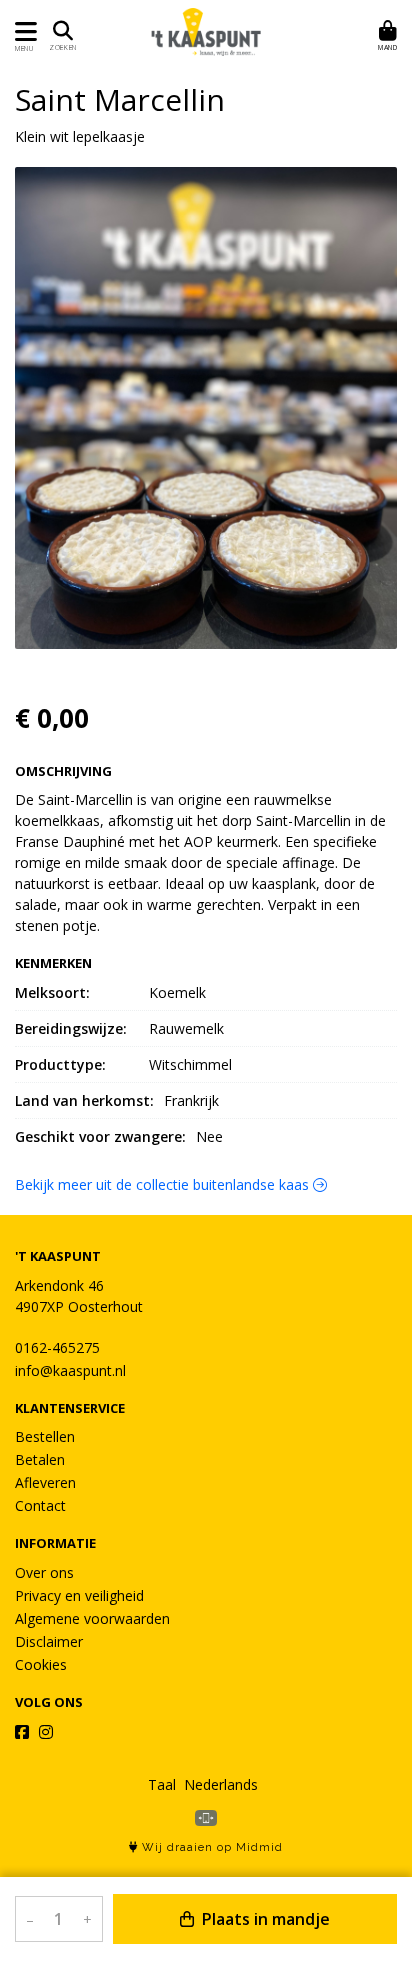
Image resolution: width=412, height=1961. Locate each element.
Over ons (44, 1572)
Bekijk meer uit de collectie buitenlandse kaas (164, 1184)
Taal (162, 1784)
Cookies (41, 1664)
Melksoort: (52, 992)
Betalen (40, 1459)
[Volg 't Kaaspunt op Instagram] (46, 1732)
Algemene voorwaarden (92, 1618)
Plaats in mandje (264, 1919)
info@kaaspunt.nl (70, 1370)
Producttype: (60, 1064)
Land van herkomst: (84, 1100)
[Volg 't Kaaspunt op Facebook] (22, 1732)
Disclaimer (49, 1641)
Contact (40, 1505)
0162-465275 (57, 1347)
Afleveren (45, 1482)
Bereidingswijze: (71, 1028)
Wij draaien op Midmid (210, 1847)
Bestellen (45, 1436)
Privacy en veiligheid (79, 1595)
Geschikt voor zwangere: (100, 1136)
